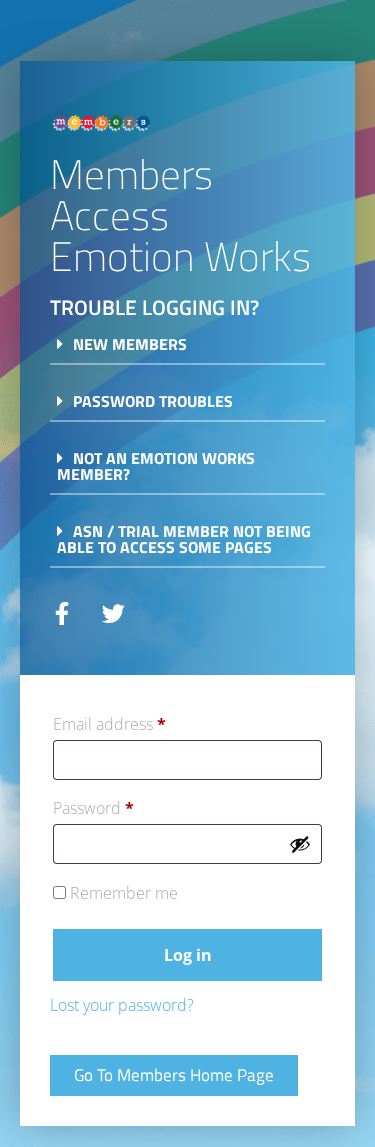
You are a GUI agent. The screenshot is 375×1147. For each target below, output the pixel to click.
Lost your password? (122, 1005)
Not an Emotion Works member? (156, 466)
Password (126, 805)
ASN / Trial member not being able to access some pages (184, 539)
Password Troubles (153, 401)
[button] (187, 350)
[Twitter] (113, 613)
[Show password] (300, 844)
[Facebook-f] (61, 613)
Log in (188, 955)
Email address (142, 721)
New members (130, 344)
